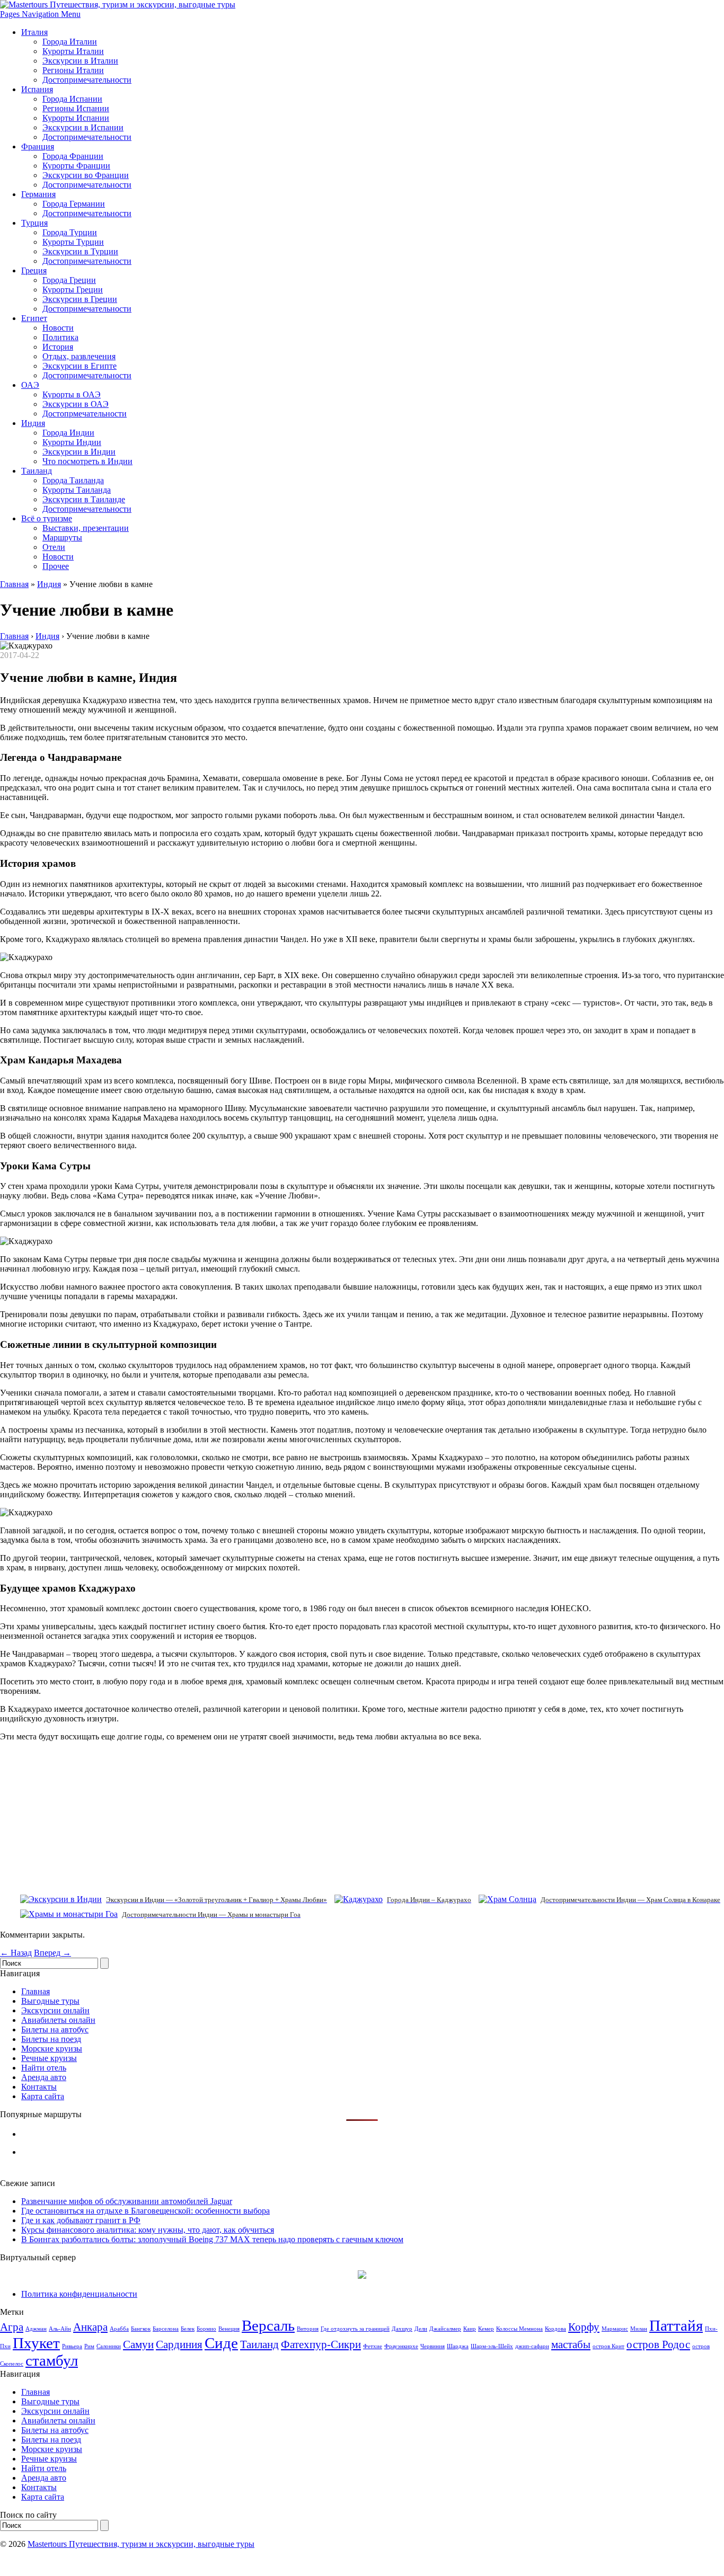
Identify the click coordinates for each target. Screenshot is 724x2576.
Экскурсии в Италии (80, 61)
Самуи (138, 2344)
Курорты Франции (76, 166)
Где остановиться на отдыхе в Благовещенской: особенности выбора (145, 2211)
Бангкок (141, 2329)
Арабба (119, 2329)
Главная (14, 584)
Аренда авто (44, 2077)
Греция (34, 270)
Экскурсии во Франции (86, 175)
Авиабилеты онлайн (58, 2020)
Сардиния (179, 2344)
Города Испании (72, 99)
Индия (33, 423)
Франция (38, 146)
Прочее (56, 566)
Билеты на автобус (55, 2029)
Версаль (268, 2325)
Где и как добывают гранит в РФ (81, 2220)
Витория (308, 2329)
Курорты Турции (73, 242)
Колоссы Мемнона (519, 2329)
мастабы (571, 2344)
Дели (421, 2329)
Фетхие (373, 2346)
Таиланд (37, 471)
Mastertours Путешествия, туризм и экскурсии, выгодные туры (141, 2544)
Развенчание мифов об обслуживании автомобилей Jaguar (127, 2201)
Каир (470, 2329)
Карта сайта (43, 2096)
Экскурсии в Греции (80, 299)
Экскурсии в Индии (79, 452)
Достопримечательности (87, 80)
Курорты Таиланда (77, 490)
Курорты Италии (73, 51)
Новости (58, 328)
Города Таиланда (73, 480)
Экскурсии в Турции (80, 251)
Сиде (221, 2343)
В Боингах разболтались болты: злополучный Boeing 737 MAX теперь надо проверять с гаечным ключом (212, 2239)
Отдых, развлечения (79, 356)
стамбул (52, 2360)
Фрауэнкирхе (401, 2346)
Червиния (432, 2346)
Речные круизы (49, 2058)
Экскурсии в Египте (80, 366)
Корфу (584, 2327)
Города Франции (73, 156)
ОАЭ (30, 385)
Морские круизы (52, 2049)
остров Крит (608, 2346)
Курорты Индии (72, 442)
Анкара (90, 2327)
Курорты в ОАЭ (72, 394)
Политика (60, 337)
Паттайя (676, 2325)
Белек (188, 2329)
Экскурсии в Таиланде (84, 499)
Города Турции (70, 232)
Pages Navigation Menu (40, 14)
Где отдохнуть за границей (355, 2329)
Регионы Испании (76, 108)
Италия (34, 32)
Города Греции (69, 280)
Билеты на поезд (51, 2039)
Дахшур (402, 2329)
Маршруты (62, 538)
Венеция (229, 2329)
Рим (89, 2346)
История (58, 347)
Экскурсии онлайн (55, 2010)
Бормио (206, 2329)
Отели (54, 547)
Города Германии (74, 204)
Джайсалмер (445, 2329)
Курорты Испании (76, 118)
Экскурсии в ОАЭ (76, 404)
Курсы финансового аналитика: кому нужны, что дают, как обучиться (148, 2230)
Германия (38, 194)
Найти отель (44, 2068)
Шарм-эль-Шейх (492, 2346)
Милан (639, 2329)
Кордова (555, 2329)
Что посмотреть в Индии (87, 461)
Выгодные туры (50, 2001)
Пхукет (36, 2343)
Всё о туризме (47, 518)
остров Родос (658, 2344)
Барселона (166, 2329)
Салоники (109, 2346)
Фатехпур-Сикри (321, 2344)
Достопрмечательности (85, 414)
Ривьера (72, 2346)
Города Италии (70, 42)
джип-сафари (532, 2346)
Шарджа (458, 2346)
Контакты (39, 2087)
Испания (37, 89)
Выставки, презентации (86, 528)
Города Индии (68, 433)
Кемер (486, 2329)
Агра (12, 2327)
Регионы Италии (73, 70)
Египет (34, 318)
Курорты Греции (73, 290)
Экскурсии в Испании (83, 127)
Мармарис (615, 2329)
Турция (34, 223)
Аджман (36, 2329)
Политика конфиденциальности (79, 2294)
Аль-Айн (60, 2329)
